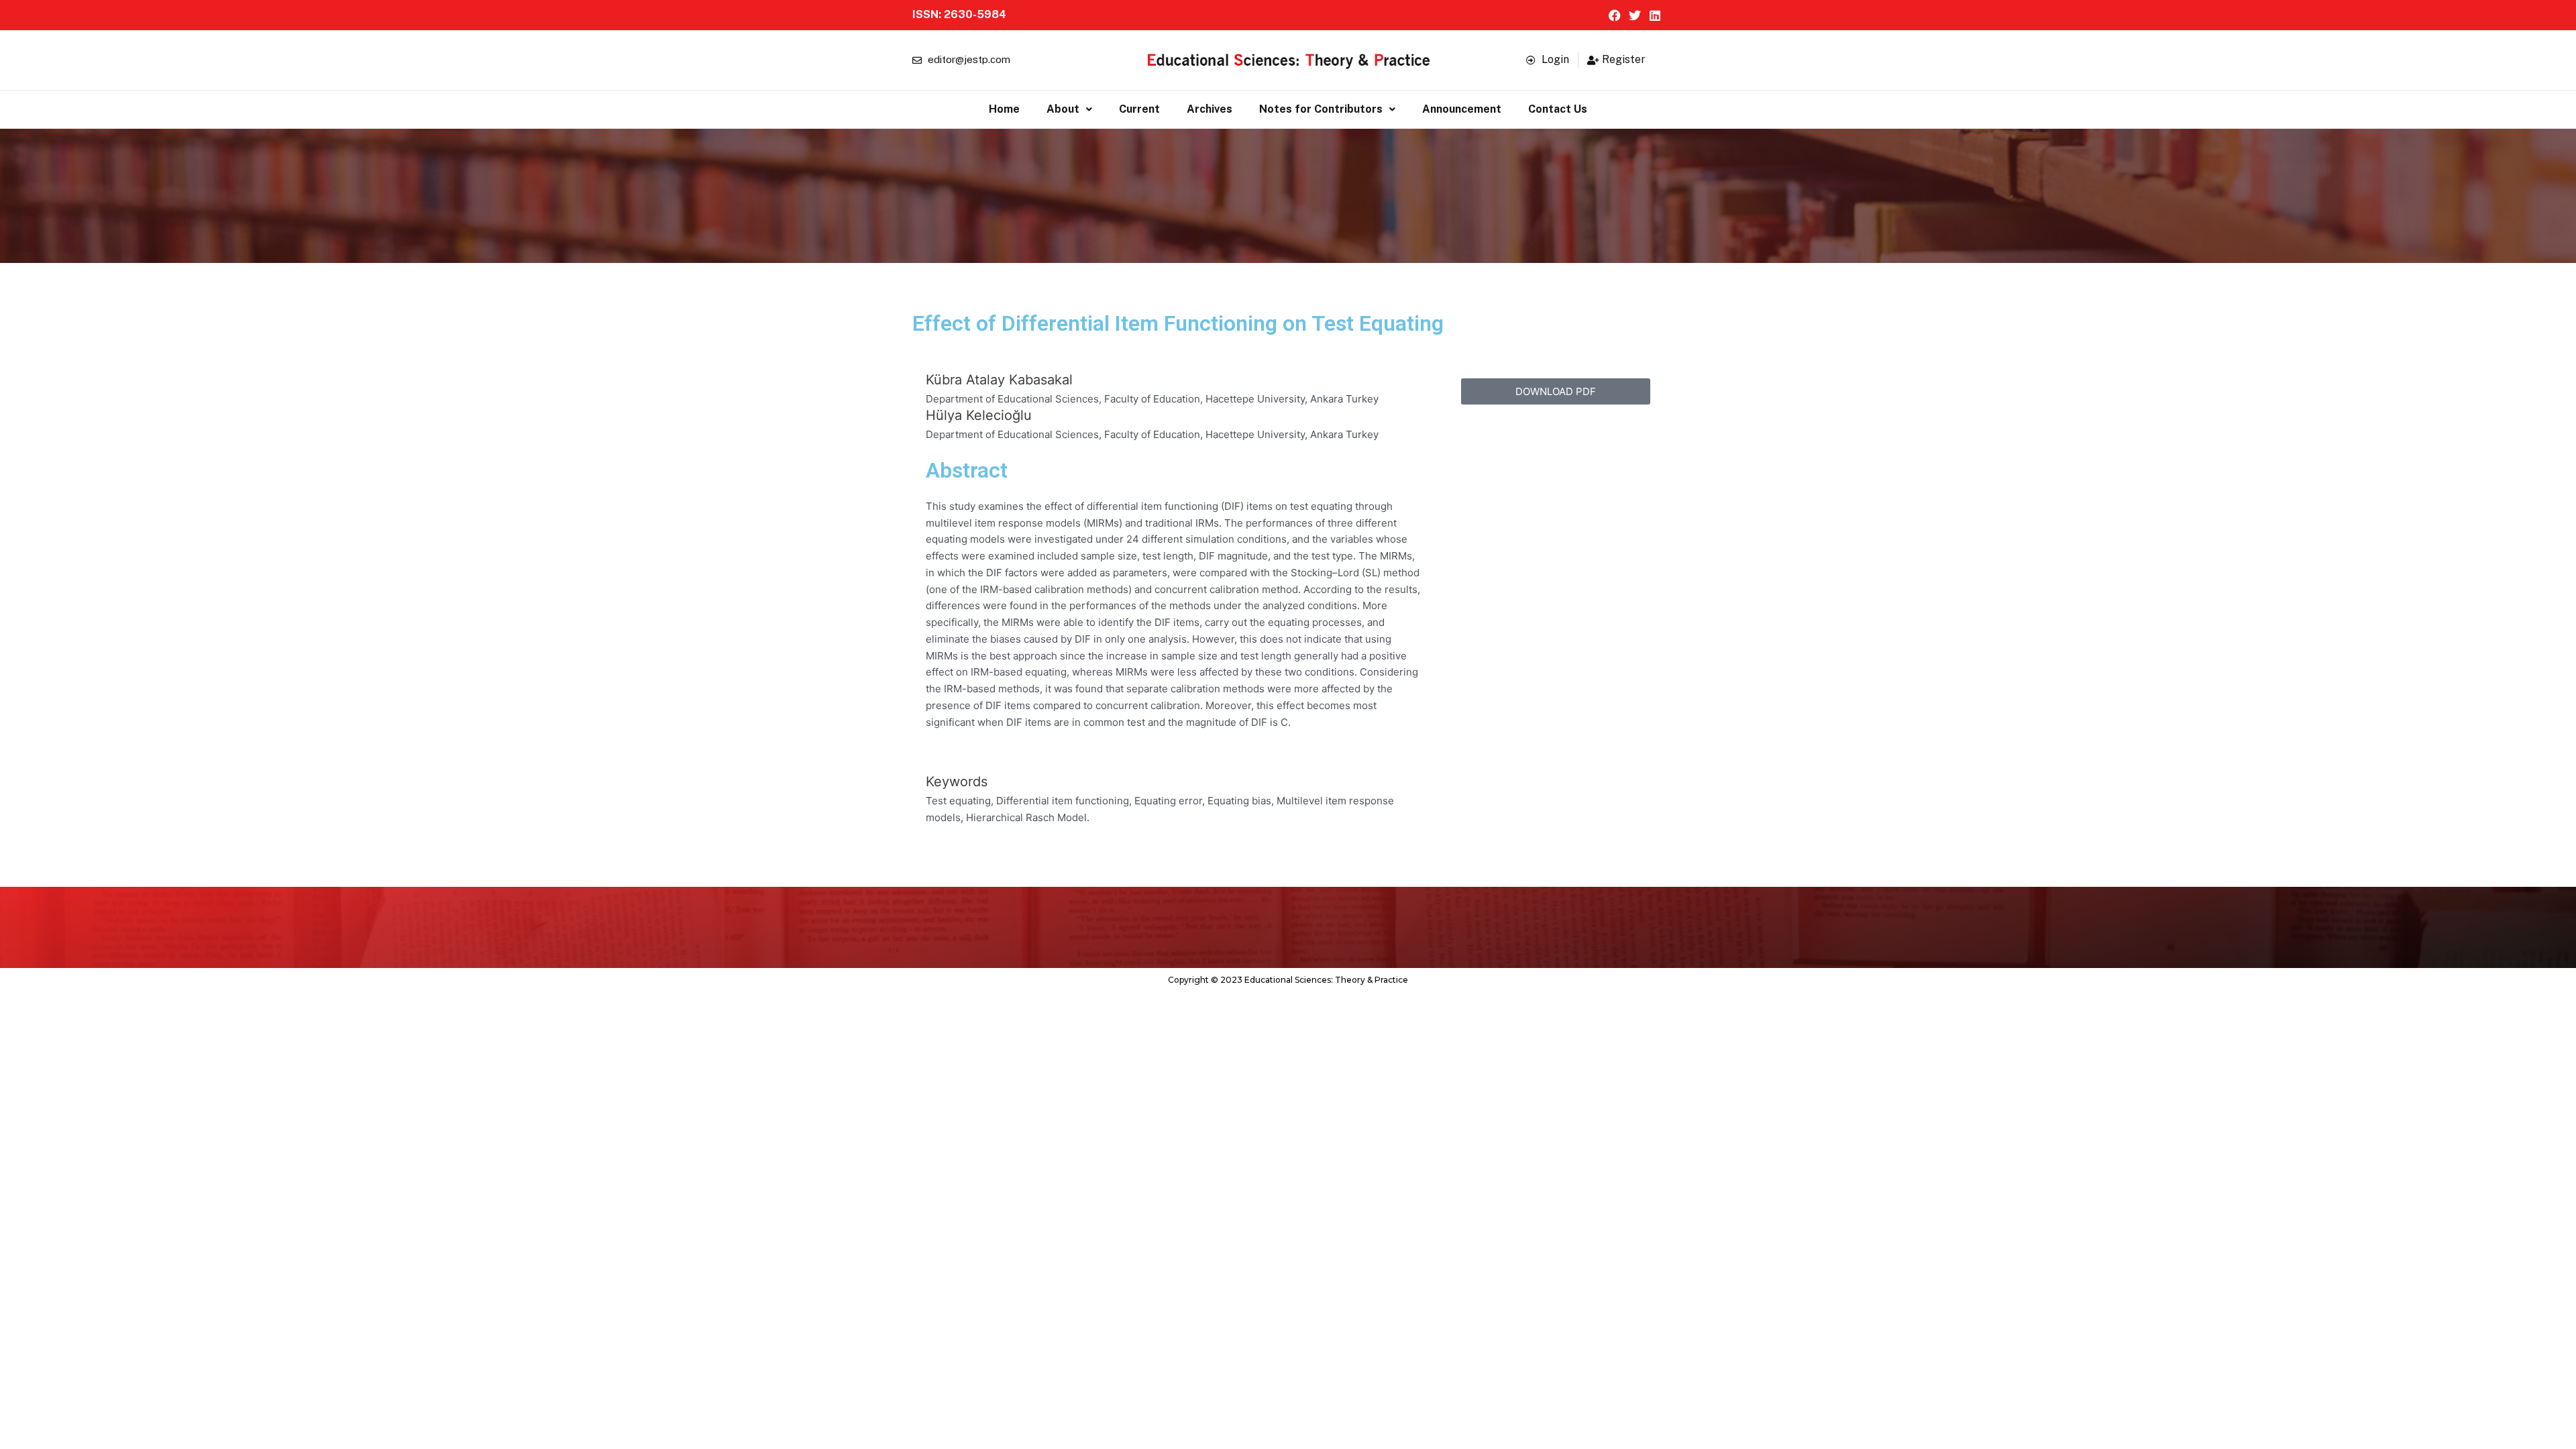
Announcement (1462, 109)
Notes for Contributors (1321, 109)
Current (1139, 109)
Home (1004, 109)
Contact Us (1558, 109)
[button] (1069, 109)
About (1063, 109)
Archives (1210, 109)
